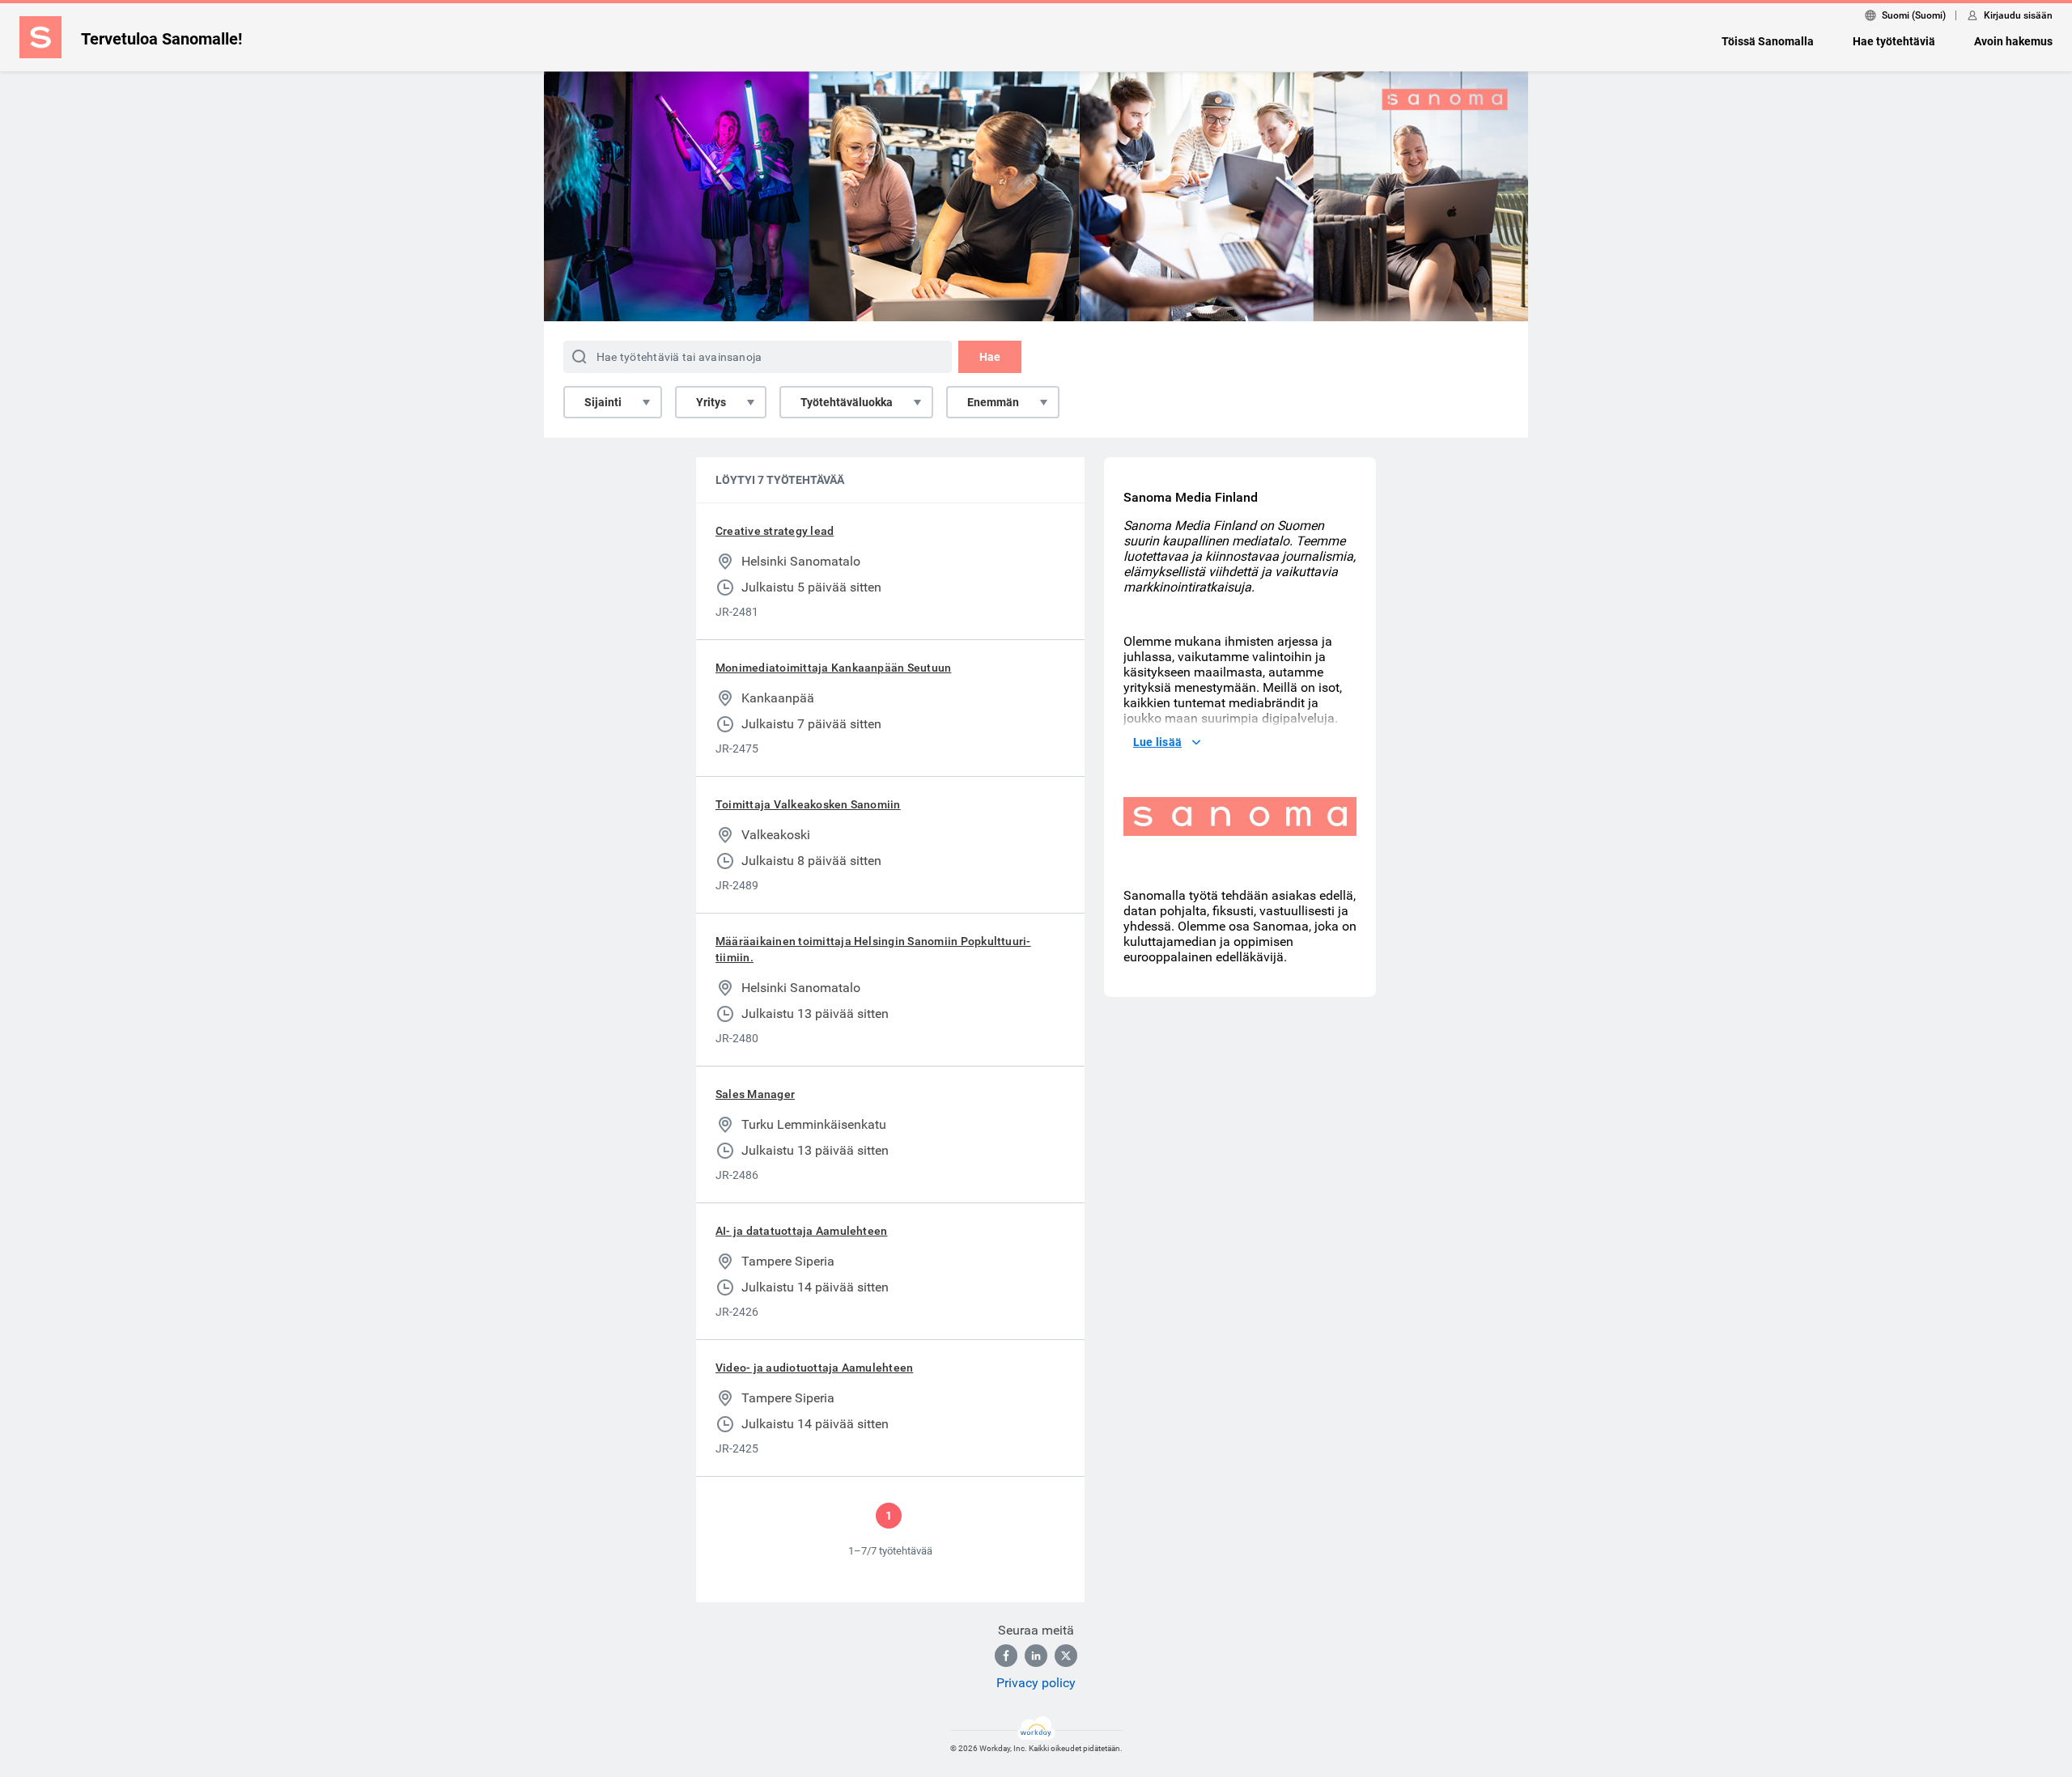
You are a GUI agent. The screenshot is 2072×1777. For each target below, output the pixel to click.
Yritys (711, 402)
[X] (1066, 1656)
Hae (990, 357)
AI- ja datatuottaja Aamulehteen (801, 1231)
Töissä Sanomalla (1768, 41)
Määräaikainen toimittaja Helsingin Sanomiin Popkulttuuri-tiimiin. (873, 949)
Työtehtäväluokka (847, 402)
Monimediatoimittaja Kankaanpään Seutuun (833, 668)
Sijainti (603, 402)
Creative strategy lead (775, 531)
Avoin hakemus (2013, 41)
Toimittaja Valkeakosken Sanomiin (808, 804)
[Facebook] (1006, 1656)
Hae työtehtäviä (1894, 41)
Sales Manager (755, 1094)
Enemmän (993, 402)
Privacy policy (1036, 1683)
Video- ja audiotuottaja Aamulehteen (814, 1368)
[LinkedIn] (1036, 1656)
